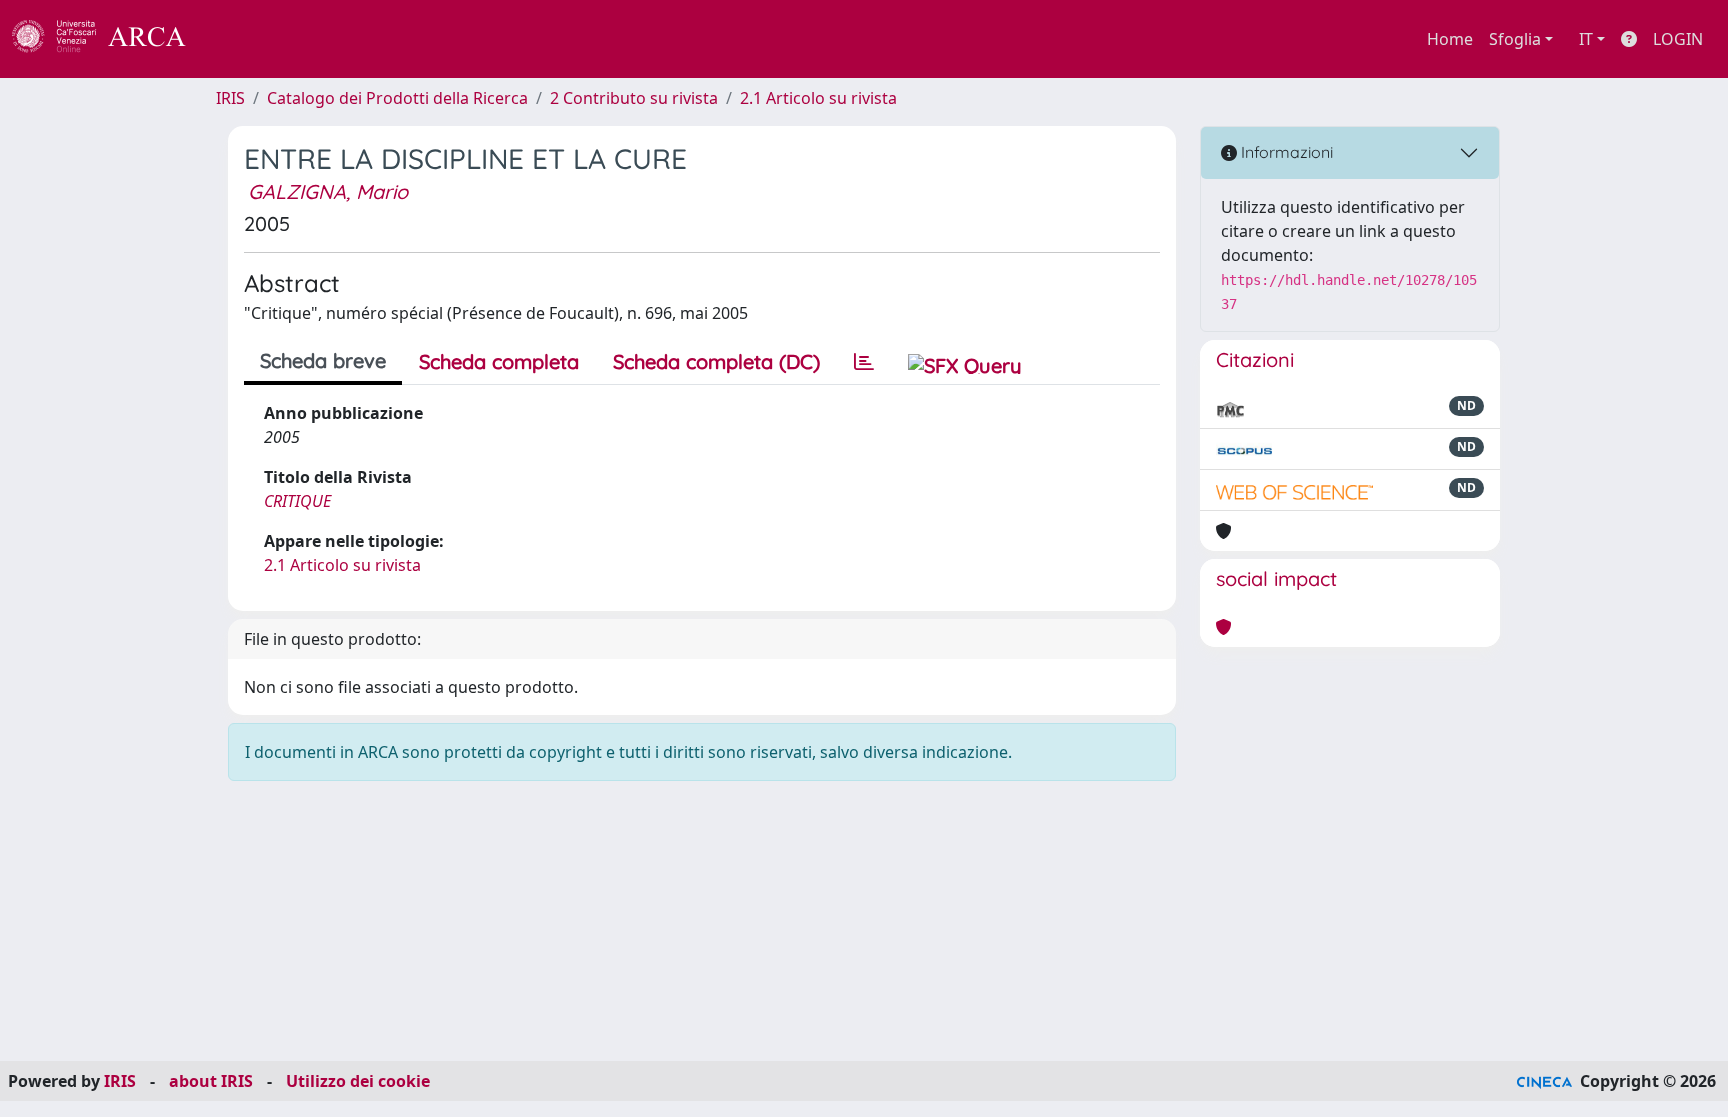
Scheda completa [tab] (499, 361)
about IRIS (211, 1081)
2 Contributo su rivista (634, 98)
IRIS (230, 98)
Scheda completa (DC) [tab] (716, 361)
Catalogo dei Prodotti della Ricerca (397, 98)
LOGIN (1678, 39)
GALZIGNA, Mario (328, 191)
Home (1450, 39)
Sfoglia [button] (1515, 39)
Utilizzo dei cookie (358, 1081)
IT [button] (1586, 39)
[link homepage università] (240, 39)
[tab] (864, 362)
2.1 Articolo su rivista (818, 98)
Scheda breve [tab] (323, 360)
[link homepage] (110, 39)
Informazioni (1285, 152)
